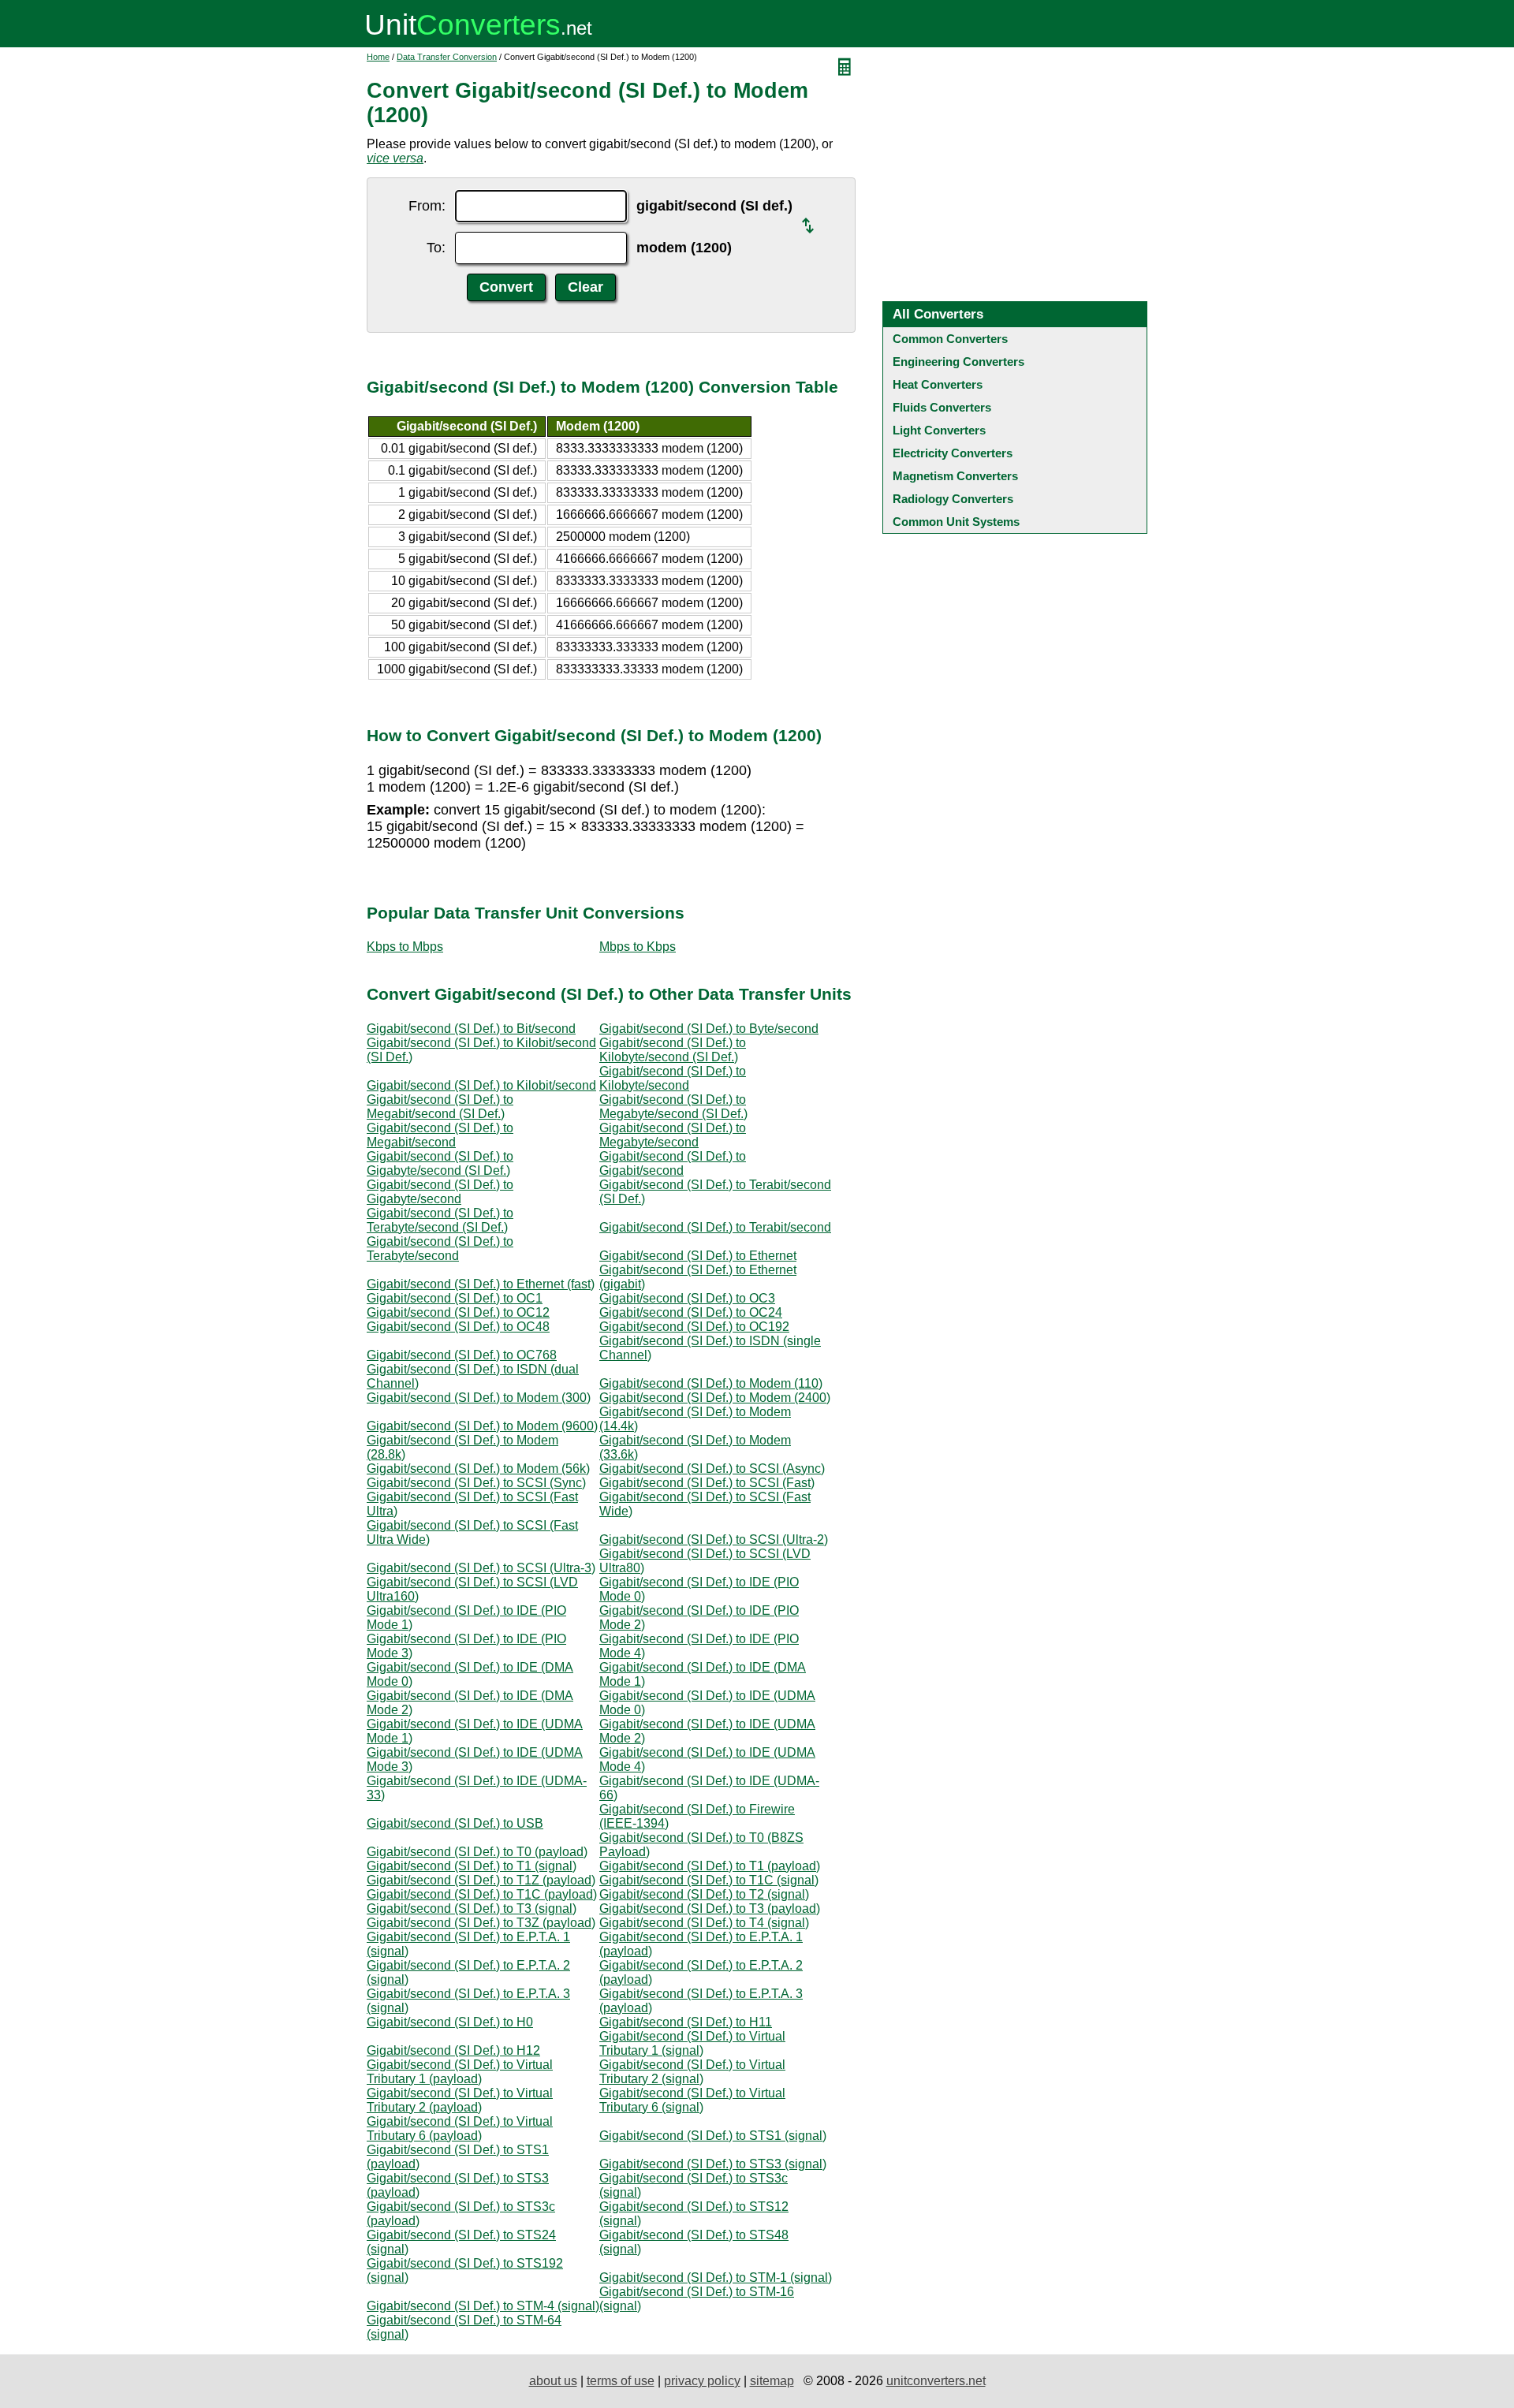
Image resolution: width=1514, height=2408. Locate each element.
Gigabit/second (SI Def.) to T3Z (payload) (481, 1923)
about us (553, 2381)
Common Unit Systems (956, 522)
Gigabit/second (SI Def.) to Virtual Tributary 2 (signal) (692, 2072)
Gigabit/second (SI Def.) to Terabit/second (715, 1227)
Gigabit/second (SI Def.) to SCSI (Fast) (707, 1483)
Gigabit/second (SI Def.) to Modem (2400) (715, 1398)
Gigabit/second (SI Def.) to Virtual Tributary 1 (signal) (692, 2043)
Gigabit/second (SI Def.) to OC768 (462, 1355)
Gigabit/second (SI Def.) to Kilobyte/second (673, 1078)
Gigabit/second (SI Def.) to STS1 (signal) (713, 2136)
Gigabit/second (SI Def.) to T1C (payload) (482, 1894)
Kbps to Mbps (405, 947)
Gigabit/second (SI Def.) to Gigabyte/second (440, 1192)
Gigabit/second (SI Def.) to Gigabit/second (673, 1163)
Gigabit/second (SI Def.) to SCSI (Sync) (476, 1483)
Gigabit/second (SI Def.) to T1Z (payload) (481, 1880)
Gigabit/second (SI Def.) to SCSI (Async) (712, 1469)
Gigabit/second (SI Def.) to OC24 (691, 1312)
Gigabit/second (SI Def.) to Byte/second (709, 1029)
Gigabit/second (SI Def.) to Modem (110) (711, 1383)
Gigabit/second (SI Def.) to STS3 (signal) (713, 2164)
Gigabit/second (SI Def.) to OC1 (455, 1298)
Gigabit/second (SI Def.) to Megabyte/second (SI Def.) (673, 1107)
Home (378, 57)
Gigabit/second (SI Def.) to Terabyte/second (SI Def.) (440, 1220)
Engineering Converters (958, 362)
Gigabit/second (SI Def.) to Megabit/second (440, 1135)
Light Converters (939, 430)
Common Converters (950, 339)
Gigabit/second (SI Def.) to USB (455, 1823)
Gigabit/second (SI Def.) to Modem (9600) (482, 1426)
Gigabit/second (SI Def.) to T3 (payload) (710, 1909)
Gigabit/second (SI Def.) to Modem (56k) (478, 1469)
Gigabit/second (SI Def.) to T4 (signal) (704, 1923)
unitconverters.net (936, 2381)
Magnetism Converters (955, 476)
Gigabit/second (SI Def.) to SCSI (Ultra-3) (481, 1568)
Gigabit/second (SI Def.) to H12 (453, 2050)
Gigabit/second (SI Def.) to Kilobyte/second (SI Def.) (673, 1050)
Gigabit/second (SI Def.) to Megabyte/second (673, 1135)
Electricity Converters (953, 453)
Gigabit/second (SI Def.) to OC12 (458, 1312)
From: (427, 206)
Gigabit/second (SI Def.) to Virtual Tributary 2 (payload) (460, 2100)
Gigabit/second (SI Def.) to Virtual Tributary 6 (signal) (692, 2100)
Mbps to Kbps (638, 947)
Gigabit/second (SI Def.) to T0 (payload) (477, 1852)
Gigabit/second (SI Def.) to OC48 (458, 1327)
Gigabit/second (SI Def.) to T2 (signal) (704, 1894)
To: (436, 248)
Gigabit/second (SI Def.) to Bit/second (471, 1029)
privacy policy (702, 2381)
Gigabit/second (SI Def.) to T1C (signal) (709, 1880)
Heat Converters (938, 384)
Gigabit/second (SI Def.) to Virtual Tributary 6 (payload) (460, 2128)
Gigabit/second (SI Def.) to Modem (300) (479, 1398)
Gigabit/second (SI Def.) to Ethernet (698, 1256)
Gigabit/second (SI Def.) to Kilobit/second (481, 1085)
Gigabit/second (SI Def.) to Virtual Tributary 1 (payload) (460, 2072)
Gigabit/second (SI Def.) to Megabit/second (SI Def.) (440, 1107)
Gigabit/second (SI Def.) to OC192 (694, 1327)
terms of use (621, 2381)
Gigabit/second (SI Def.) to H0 (450, 2022)
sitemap (772, 2381)
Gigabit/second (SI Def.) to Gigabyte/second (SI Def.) (440, 1163)
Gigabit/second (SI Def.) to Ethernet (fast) (481, 1284)
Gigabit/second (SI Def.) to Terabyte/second (440, 1249)
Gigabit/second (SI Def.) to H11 (686, 2022)
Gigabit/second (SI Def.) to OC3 (687, 1298)
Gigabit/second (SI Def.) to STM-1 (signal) (716, 2278)
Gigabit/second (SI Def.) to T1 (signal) (472, 1866)
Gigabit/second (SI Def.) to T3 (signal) (472, 1909)
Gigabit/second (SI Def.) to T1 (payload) (710, 1866)
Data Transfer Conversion (447, 57)
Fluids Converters (942, 407)
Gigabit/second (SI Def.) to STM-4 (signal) (483, 2306)
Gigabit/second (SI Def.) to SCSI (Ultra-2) (714, 1539)
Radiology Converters (953, 499)
